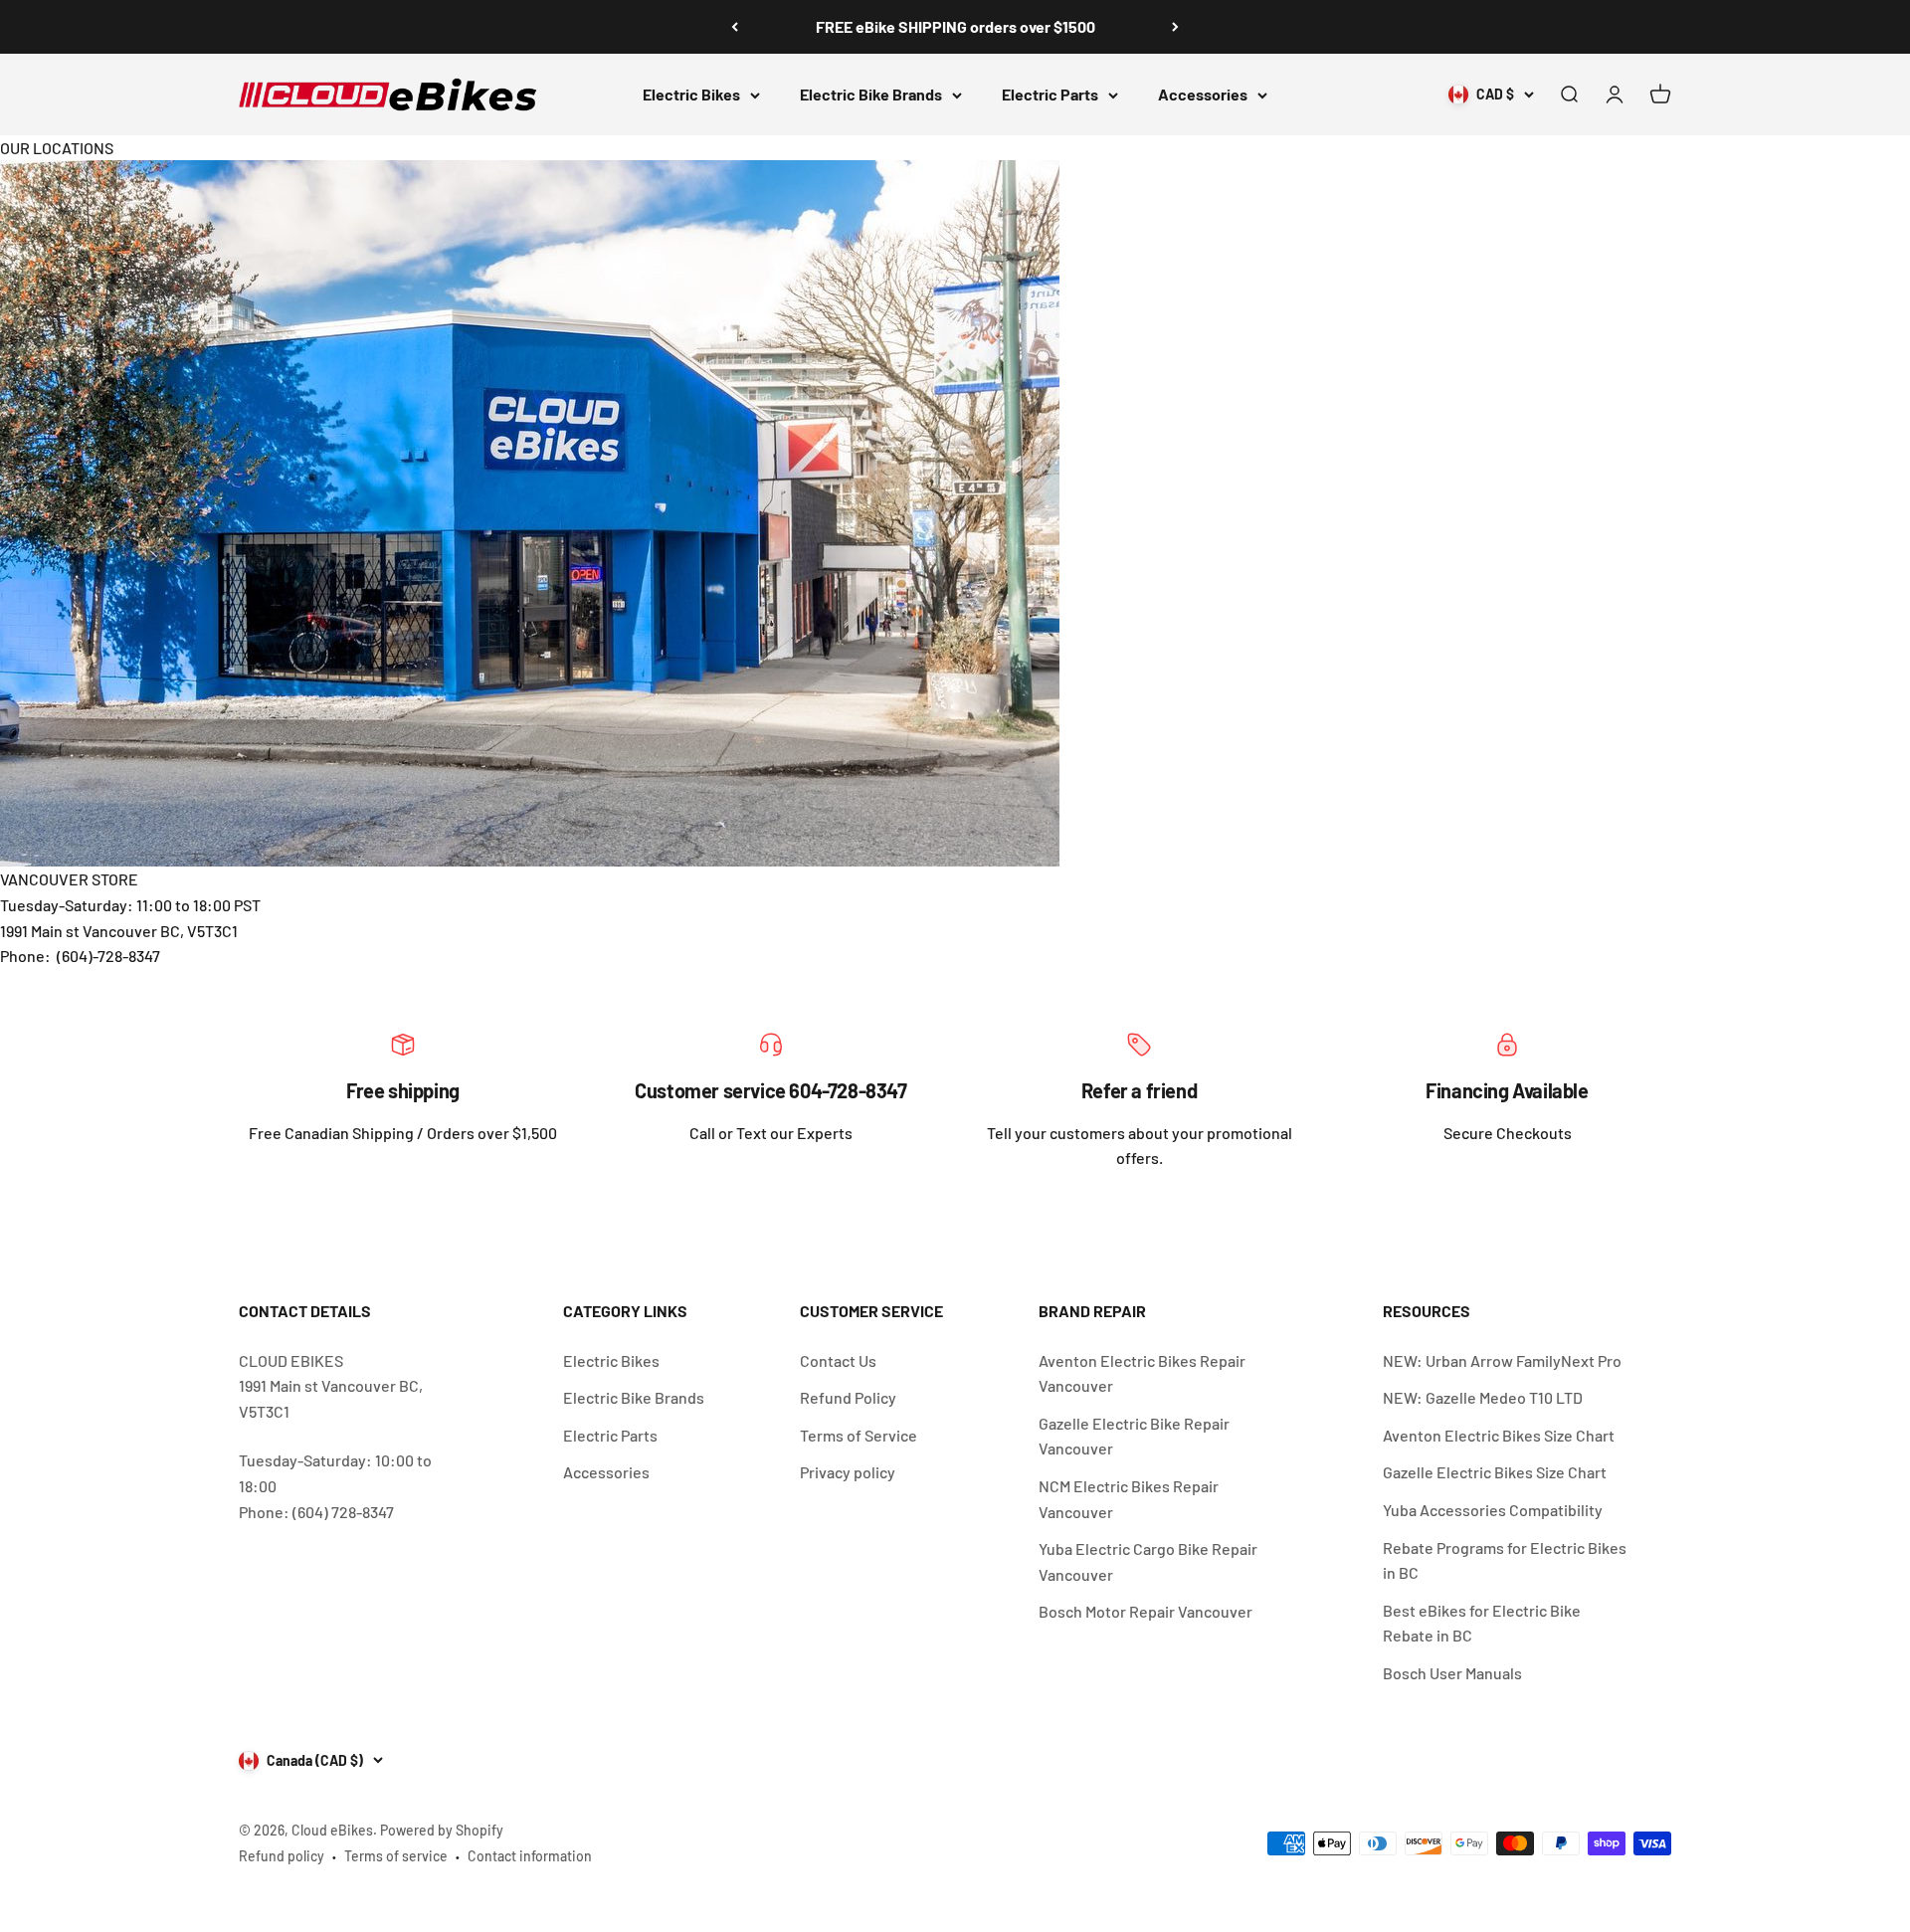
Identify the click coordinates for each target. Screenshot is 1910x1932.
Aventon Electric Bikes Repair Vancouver (1142, 1373)
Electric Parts (1050, 94)
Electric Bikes (691, 94)
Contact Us (838, 1360)
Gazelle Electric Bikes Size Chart (1495, 1472)
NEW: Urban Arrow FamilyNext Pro (1502, 1360)
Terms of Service (859, 1435)
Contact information (530, 1856)
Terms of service (396, 1856)
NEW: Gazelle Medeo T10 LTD (1483, 1397)
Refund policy (282, 1856)
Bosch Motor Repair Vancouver (1146, 1611)
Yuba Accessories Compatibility (1493, 1510)
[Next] (1175, 27)
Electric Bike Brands (871, 94)
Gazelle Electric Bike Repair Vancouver (1134, 1436)
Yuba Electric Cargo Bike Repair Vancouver (1148, 1561)
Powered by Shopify (442, 1830)
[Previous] (735, 27)
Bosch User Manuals (1452, 1673)
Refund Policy (848, 1397)
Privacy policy (848, 1472)
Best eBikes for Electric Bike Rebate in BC (1482, 1623)
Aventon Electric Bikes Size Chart (1499, 1435)
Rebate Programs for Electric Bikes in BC (1505, 1560)
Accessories (1203, 94)
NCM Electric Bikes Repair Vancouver (1129, 1499)
